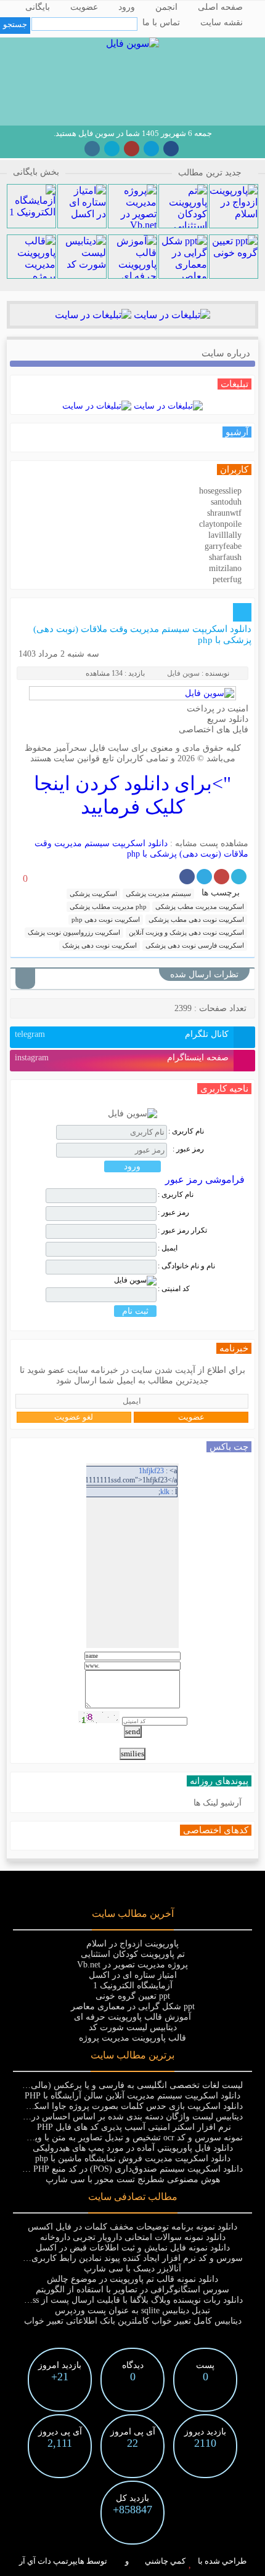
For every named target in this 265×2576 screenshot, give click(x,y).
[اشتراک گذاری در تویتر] (239, 877)
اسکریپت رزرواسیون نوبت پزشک (74, 932)
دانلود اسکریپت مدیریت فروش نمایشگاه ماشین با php (133, 2158)
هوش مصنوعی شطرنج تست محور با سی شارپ (133, 2179)
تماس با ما (161, 22)
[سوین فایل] (132, 43)
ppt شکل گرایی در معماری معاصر (133, 2006)
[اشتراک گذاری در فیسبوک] (187, 877)
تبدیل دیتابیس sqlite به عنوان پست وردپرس (132, 2310)
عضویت (84, 7)
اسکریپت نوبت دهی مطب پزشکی (196, 919)
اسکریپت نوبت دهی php (106, 919)
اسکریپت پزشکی (93, 894)
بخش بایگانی (36, 172)
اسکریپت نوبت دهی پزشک (100, 945)
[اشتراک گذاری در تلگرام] (204, 877)
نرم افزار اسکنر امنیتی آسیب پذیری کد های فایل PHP (133, 2127)
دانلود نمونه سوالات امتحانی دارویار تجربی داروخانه (133, 2237)
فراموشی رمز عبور (205, 1179)
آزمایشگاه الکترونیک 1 (133, 1986)
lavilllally (225, 535)
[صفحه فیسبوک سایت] (171, 149)
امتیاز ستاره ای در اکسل (133, 1975)
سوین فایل (183, 673)
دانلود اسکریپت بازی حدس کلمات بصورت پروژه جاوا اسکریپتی (129, 2106)
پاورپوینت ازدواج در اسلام (132, 1944)
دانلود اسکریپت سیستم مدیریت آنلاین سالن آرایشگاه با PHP (132, 2096)
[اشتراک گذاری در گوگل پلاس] (222, 877)
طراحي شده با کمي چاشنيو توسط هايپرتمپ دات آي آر (133, 2561)
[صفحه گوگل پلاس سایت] (132, 149)
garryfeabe (223, 546)
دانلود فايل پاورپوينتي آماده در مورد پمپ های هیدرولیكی (133, 2148)
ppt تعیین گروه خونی (133, 1996)
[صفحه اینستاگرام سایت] (92, 149)
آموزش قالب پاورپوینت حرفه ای (132, 2017)
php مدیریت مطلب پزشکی (108, 906)
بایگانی (38, 7)
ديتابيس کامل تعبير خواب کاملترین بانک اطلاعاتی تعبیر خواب (133, 2321)
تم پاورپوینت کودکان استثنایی (133, 1954)
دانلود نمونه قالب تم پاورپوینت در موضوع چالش (132, 2279)
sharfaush (225, 557)
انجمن (166, 7)
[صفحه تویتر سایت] (112, 149)
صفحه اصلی (220, 7)
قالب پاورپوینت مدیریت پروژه (132, 2038)
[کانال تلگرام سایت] (151, 149)
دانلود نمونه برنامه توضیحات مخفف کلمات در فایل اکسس (132, 2227)
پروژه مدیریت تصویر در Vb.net (132, 1965)
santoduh (226, 502)
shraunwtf (224, 513)
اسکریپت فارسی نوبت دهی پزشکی (195, 945)
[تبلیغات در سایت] (171, 315)
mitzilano (225, 568)
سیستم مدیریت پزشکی (158, 894)
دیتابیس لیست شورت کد (133, 2027)
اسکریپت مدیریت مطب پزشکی (200, 906)
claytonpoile (220, 524)
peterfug (227, 579)
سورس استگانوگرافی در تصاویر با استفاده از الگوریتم (132, 2290)
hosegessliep (220, 491)
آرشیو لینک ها (218, 1803)
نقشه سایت (222, 22)
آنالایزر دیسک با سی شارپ (132, 2269)
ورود (127, 7)
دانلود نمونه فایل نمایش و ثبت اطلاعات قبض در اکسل (133, 2248)
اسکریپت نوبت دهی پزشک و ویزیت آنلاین (186, 932)
